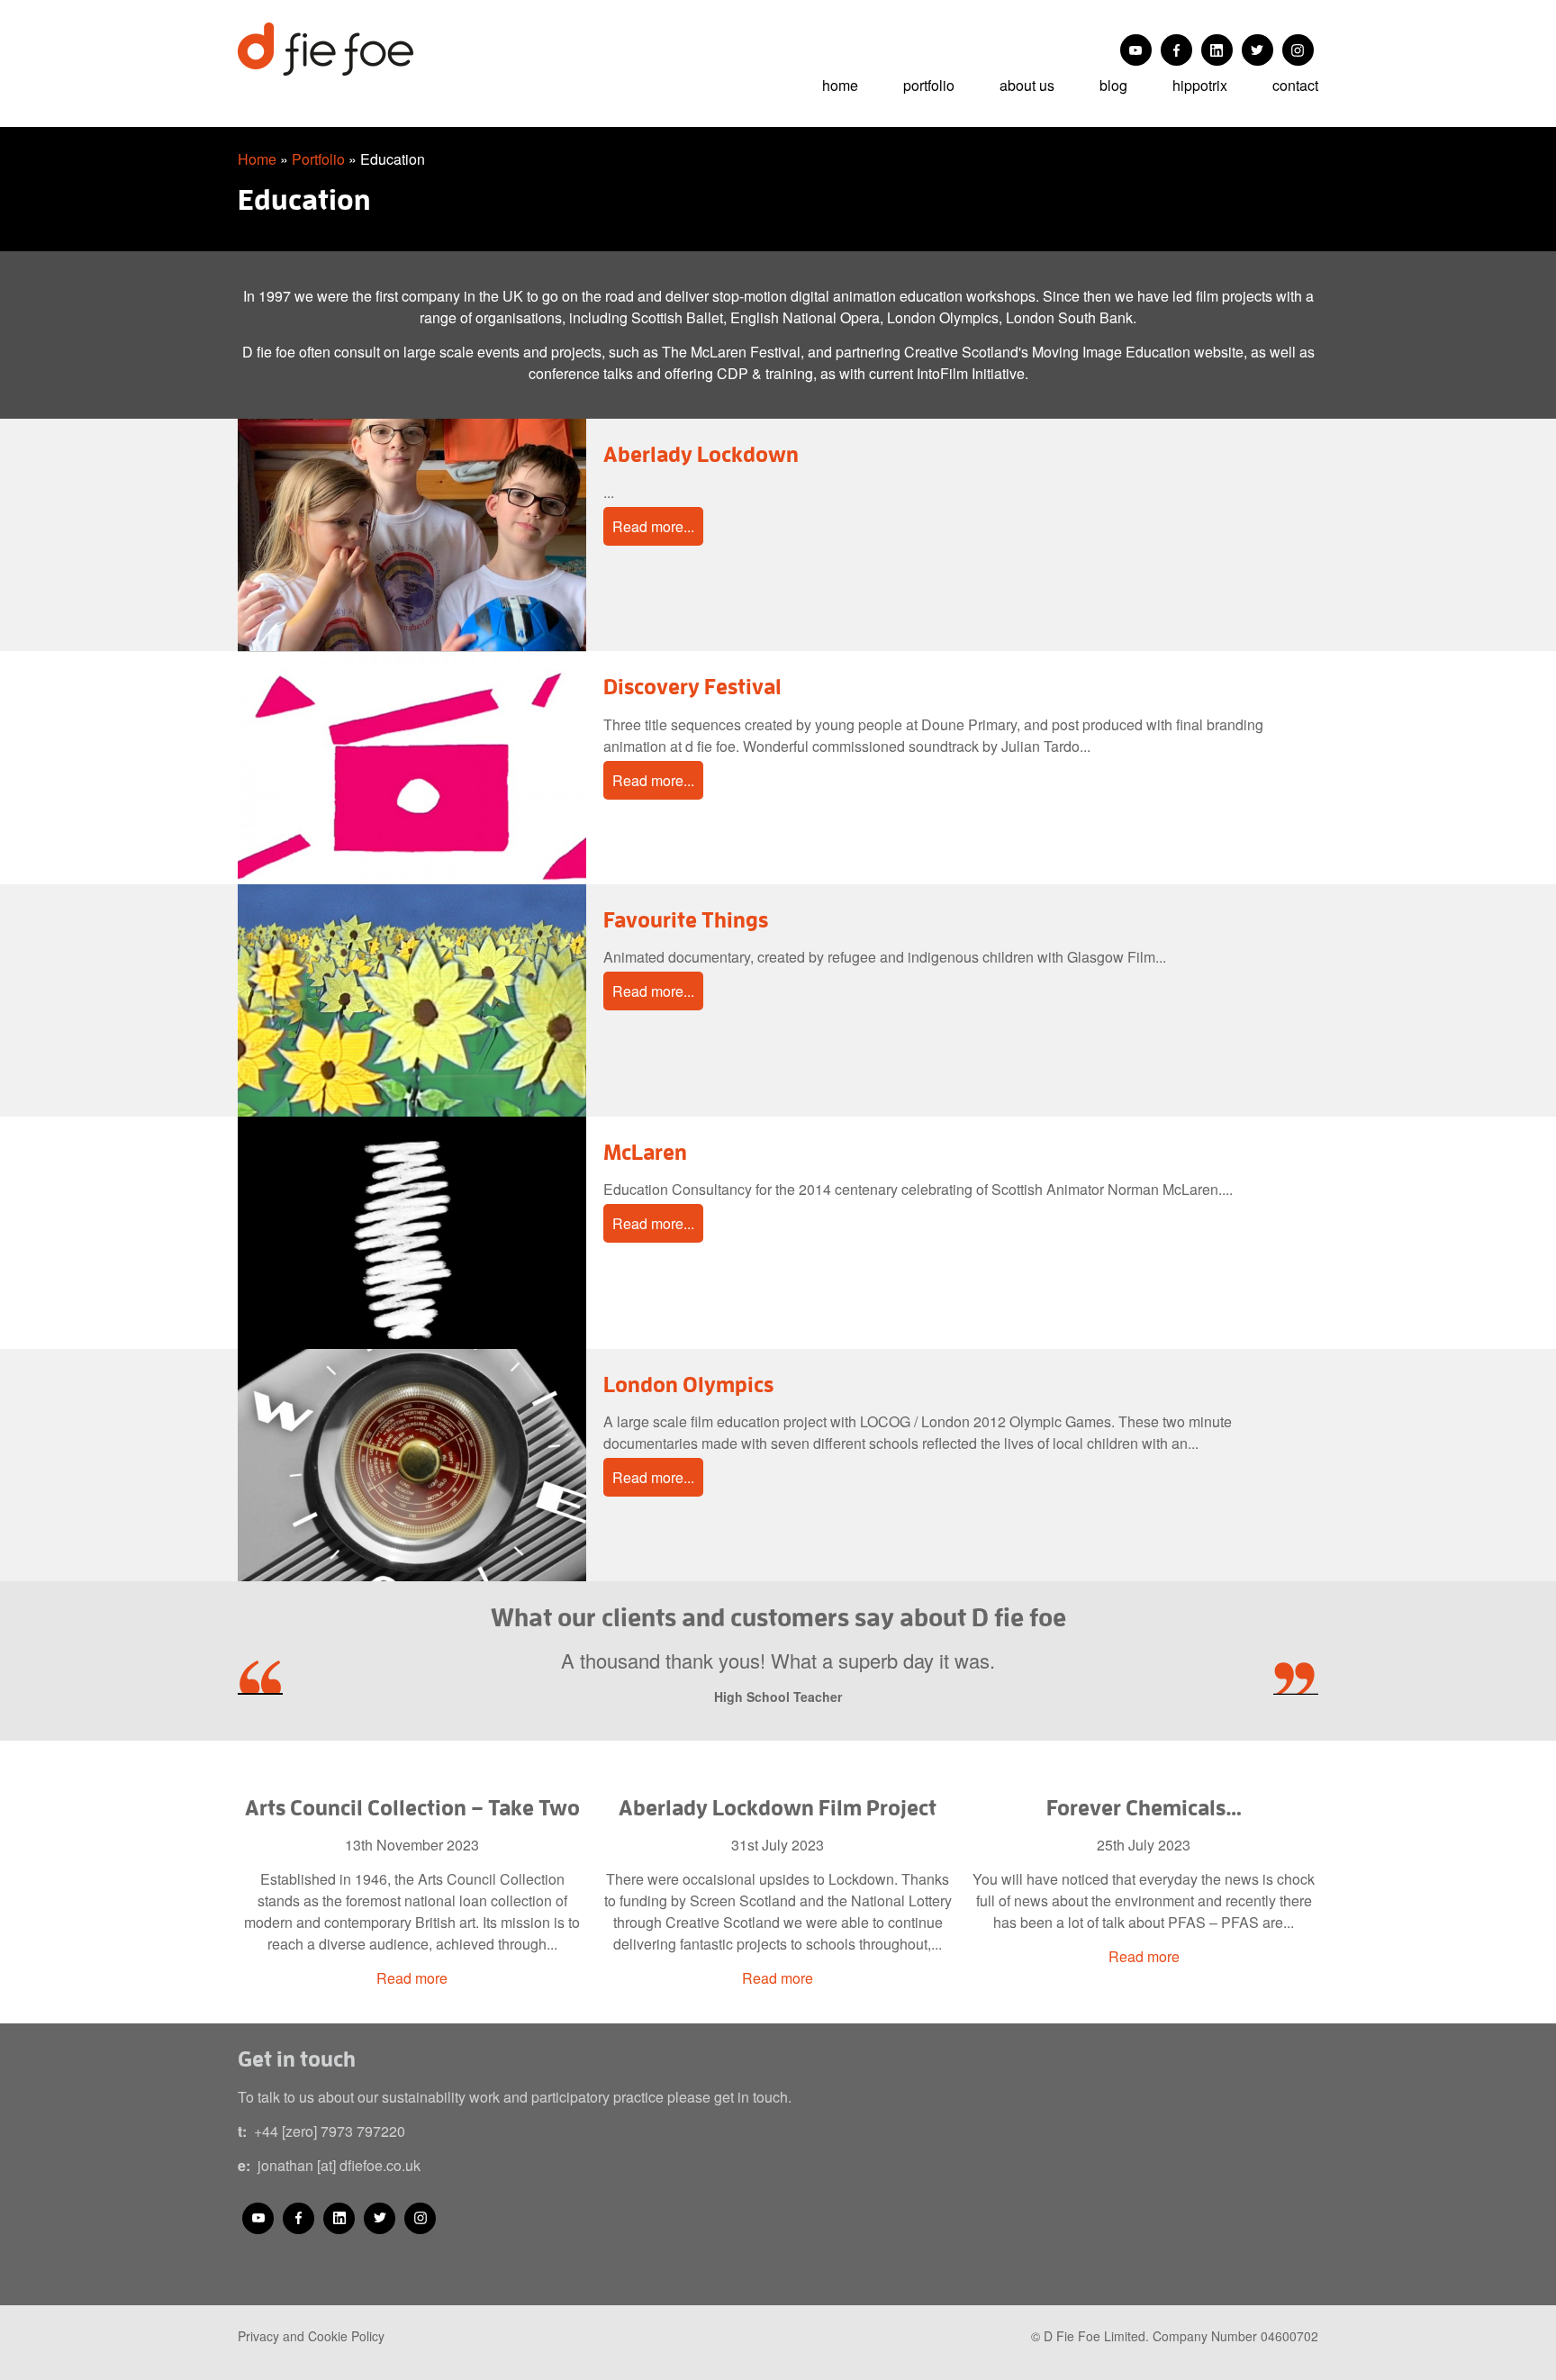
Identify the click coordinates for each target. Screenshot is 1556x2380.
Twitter (1257, 50)
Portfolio (318, 159)
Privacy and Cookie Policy (311, 2336)
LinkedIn (1217, 50)
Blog (1113, 85)
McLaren (645, 1152)
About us (1027, 85)
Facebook (1176, 50)
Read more (412, 1978)
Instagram (1298, 50)
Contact (1295, 85)
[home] (366, 49)
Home (840, 85)
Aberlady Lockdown (701, 454)
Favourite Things (686, 919)
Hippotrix (1200, 85)
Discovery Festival (692, 686)
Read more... (653, 526)
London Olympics (688, 1384)
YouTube (1136, 50)
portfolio (929, 85)
